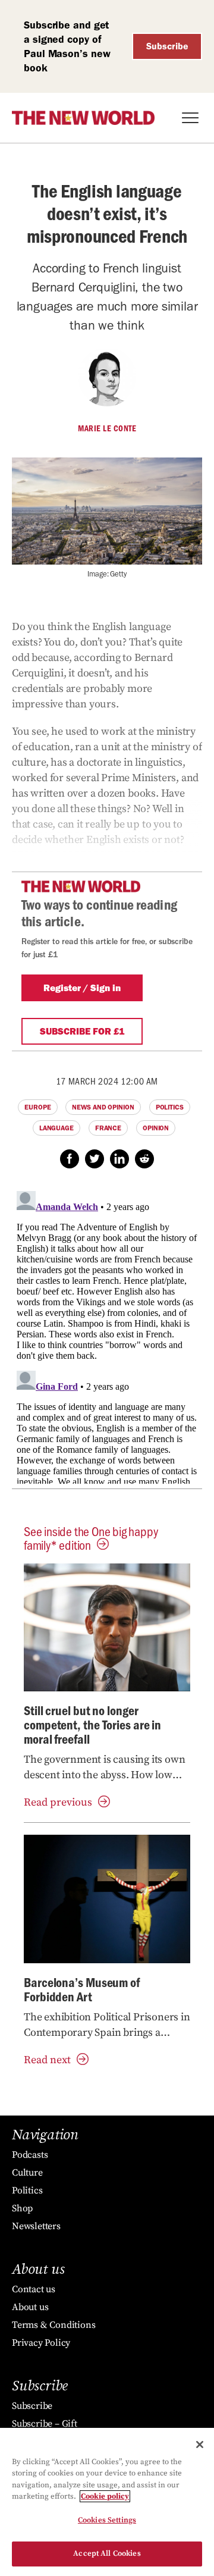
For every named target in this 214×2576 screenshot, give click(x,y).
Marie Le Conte (107, 428)
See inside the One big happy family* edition (91, 1538)
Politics (170, 1107)
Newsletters (36, 2226)
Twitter (95, 1159)
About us (30, 2307)
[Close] (200, 2445)
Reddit (144, 1159)
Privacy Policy (41, 2343)
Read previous (58, 1802)
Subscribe (167, 46)
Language (56, 1128)
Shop (22, 2208)
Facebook (70, 1159)
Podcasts (30, 2155)
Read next (47, 2060)
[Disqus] (107, 1335)
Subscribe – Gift (45, 2424)
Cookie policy (105, 2496)
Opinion (156, 1128)
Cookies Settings (107, 2520)
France (108, 1128)
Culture (27, 2173)
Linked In (119, 1159)
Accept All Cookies (107, 2553)
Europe (37, 1107)
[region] (107, 2502)
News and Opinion (103, 1107)
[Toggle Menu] (190, 118)
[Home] (83, 118)
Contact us (34, 2289)
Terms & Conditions (53, 2325)
